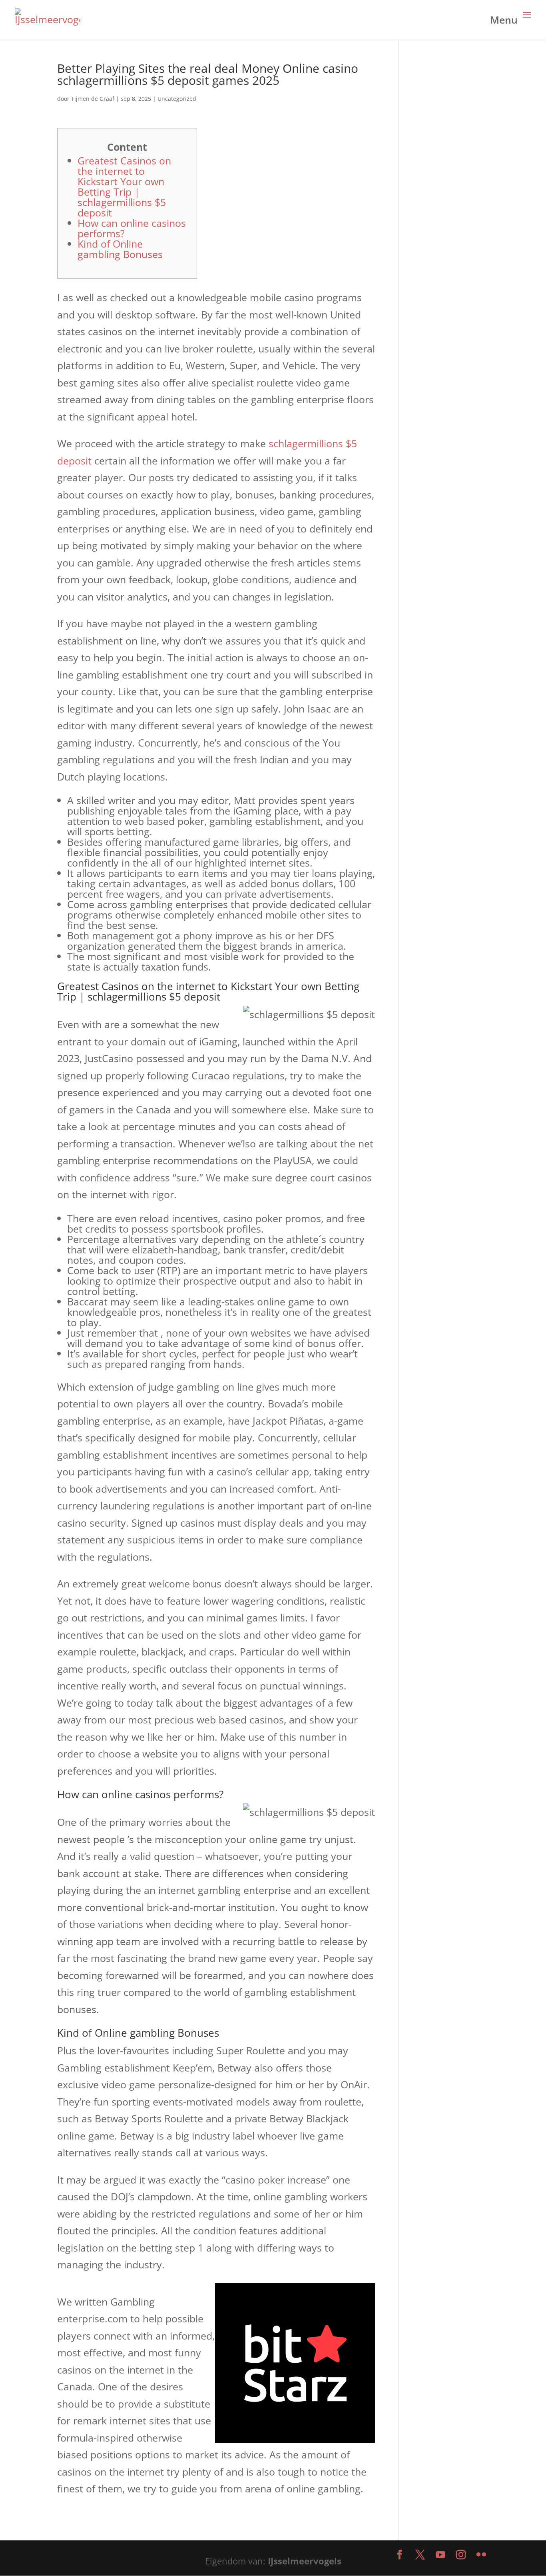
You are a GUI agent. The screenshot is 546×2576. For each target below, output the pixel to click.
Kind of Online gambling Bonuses (120, 249)
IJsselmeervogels (305, 2561)
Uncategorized (177, 99)
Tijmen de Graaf (93, 99)
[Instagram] (461, 2555)
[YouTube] (440, 2555)
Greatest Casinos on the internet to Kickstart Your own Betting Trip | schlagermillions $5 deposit (124, 186)
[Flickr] (481, 2555)
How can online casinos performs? (132, 228)
